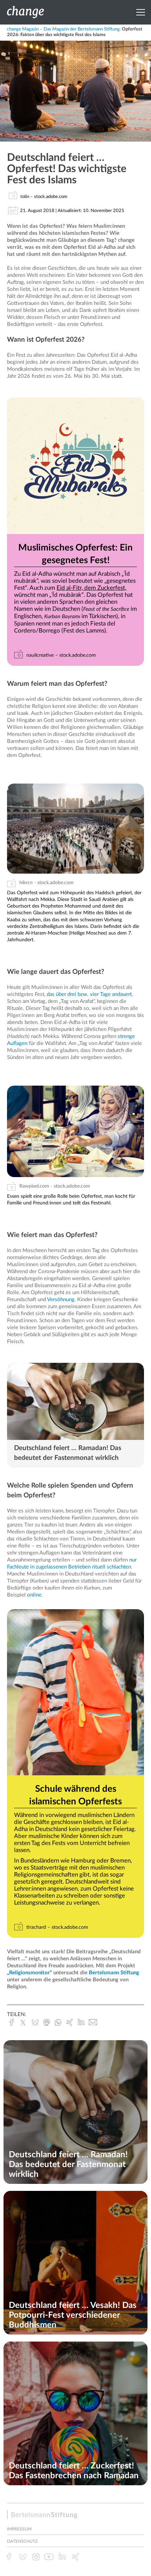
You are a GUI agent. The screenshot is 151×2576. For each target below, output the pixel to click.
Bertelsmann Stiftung (114, 1973)
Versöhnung (61, 1300)
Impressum (19, 2529)
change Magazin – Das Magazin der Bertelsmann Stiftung (63, 29)
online (34, 1595)
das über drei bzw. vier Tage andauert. (90, 994)
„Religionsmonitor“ (29, 1973)
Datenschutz (22, 2541)
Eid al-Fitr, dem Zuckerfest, (91, 588)
